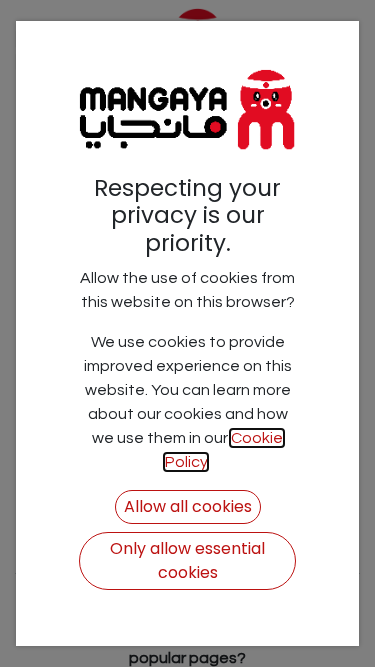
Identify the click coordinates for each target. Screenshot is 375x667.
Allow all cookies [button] (188, 506)
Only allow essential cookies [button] (187, 560)
